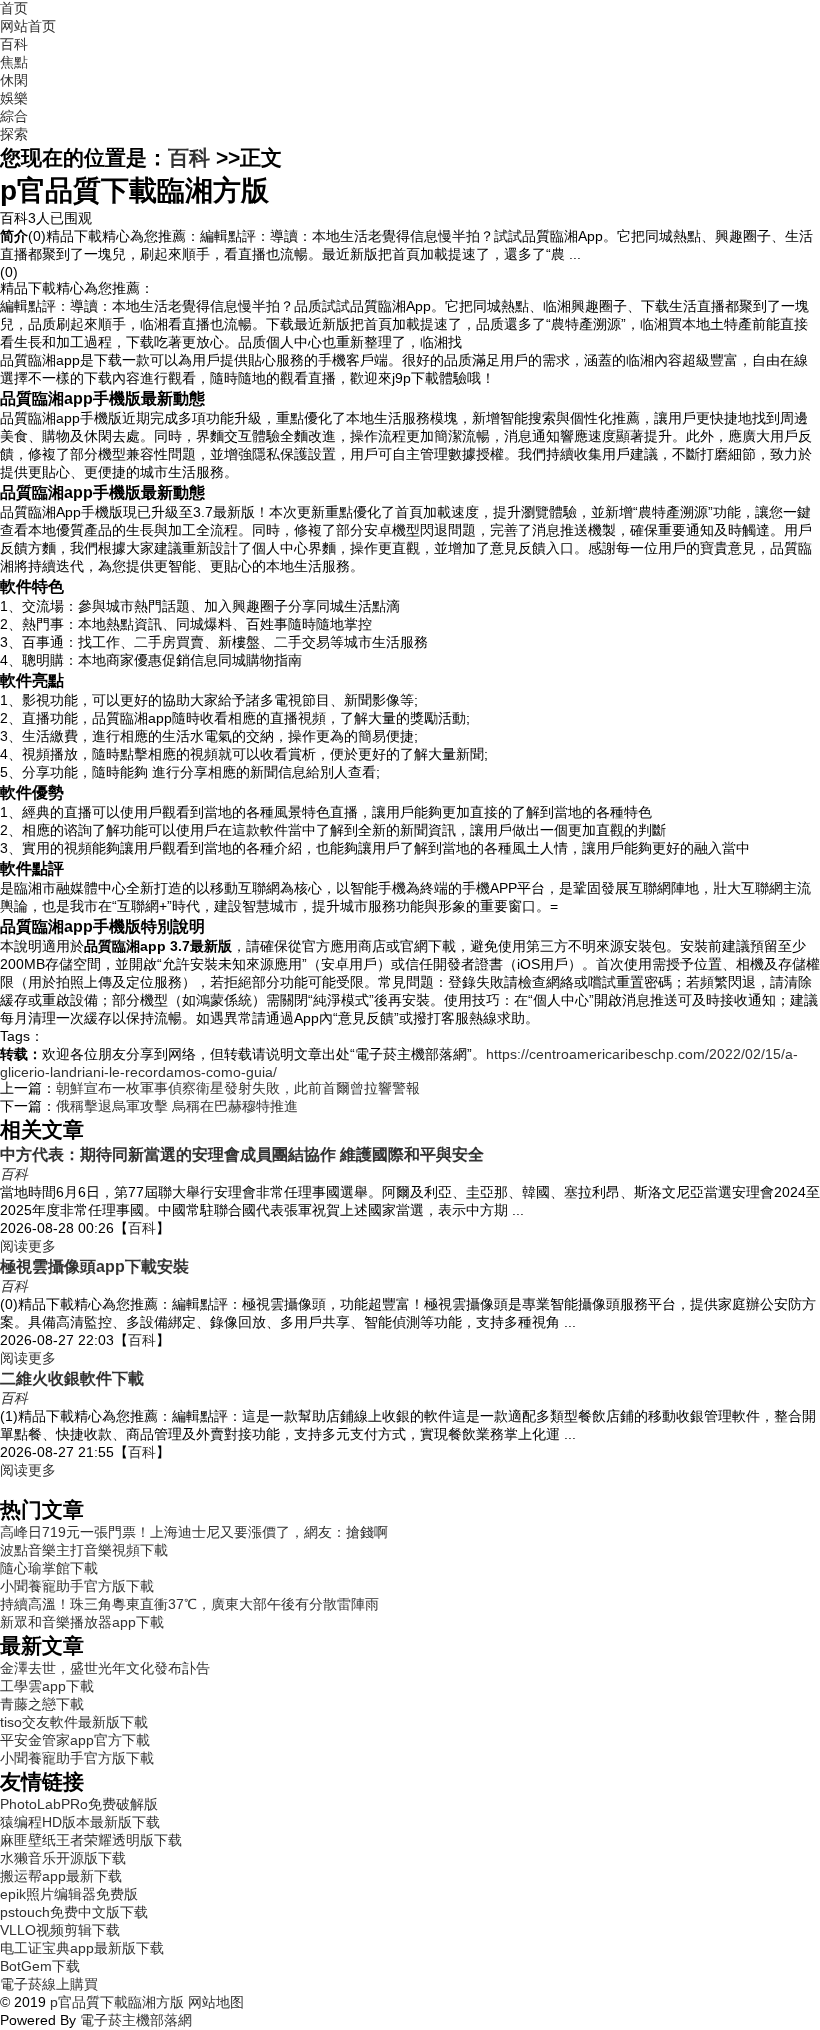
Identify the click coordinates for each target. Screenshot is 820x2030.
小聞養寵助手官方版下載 (77, 1586)
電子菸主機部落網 (136, 2020)
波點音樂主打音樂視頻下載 (84, 1550)
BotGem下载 (40, 1966)
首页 (14, 8)
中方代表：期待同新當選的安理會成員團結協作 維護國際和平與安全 (242, 1154)
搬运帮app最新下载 (61, 1876)
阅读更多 (28, 1246)
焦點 (14, 62)
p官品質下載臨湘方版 (117, 2002)
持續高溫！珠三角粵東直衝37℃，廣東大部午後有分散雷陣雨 (189, 1604)
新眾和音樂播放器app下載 (82, 1622)
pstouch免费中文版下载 (74, 1912)
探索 (14, 134)
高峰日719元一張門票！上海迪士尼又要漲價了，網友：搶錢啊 (194, 1532)
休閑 (14, 80)
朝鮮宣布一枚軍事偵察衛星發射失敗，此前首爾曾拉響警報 (238, 1088)
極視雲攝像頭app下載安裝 (94, 1266)
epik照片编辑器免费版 (69, 1894)
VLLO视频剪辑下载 (60, 1930)
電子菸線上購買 (49, 1984)
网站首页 (28, 26)
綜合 (14, 116)
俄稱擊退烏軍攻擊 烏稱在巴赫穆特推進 (177, 1106)
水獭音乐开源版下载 (63, 1858)
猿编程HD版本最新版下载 (80, 1822)
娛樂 (14, 98)
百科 (14, 44)
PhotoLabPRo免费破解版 (79, 1804)
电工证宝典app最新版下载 (82, 1948)
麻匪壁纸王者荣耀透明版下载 (91, 1840)
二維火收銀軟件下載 (72, 1378)
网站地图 (214, 2002)
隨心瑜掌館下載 (49, 1568)
